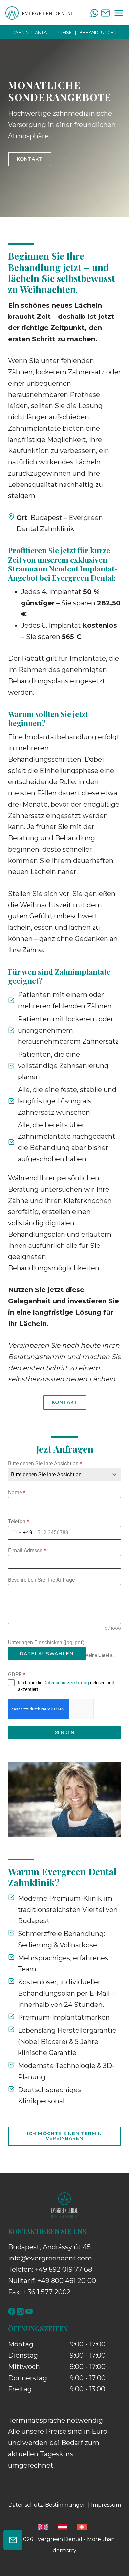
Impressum (106, 2505)
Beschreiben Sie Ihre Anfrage (41, 1580)
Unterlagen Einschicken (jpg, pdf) (46, 1643)
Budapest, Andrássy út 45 (49, 2247)
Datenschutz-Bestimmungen (47, 2505)
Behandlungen (98, 32)
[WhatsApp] (94, 13)
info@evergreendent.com (50, 2258)
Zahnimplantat (31, 32)
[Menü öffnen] (118, 13)
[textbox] (58, 1475)
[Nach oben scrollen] (111, 2548)
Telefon (19, 1521)
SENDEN (65, 1732)
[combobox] (64, 1475)
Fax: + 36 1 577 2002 (39, 2292)
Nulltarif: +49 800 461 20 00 (52, 2281)
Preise (64, 32)
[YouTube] (29, 2311)
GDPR (17, 1675)
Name (17, 1492)
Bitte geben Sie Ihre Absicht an (45, 1464)
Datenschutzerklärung (66, 1683)
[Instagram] (20, 2311)
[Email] (106, 13)
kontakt (65, 1402)
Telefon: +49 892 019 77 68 (50, 2269)
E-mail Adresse (27, 1551)
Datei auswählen (47, 1654)
